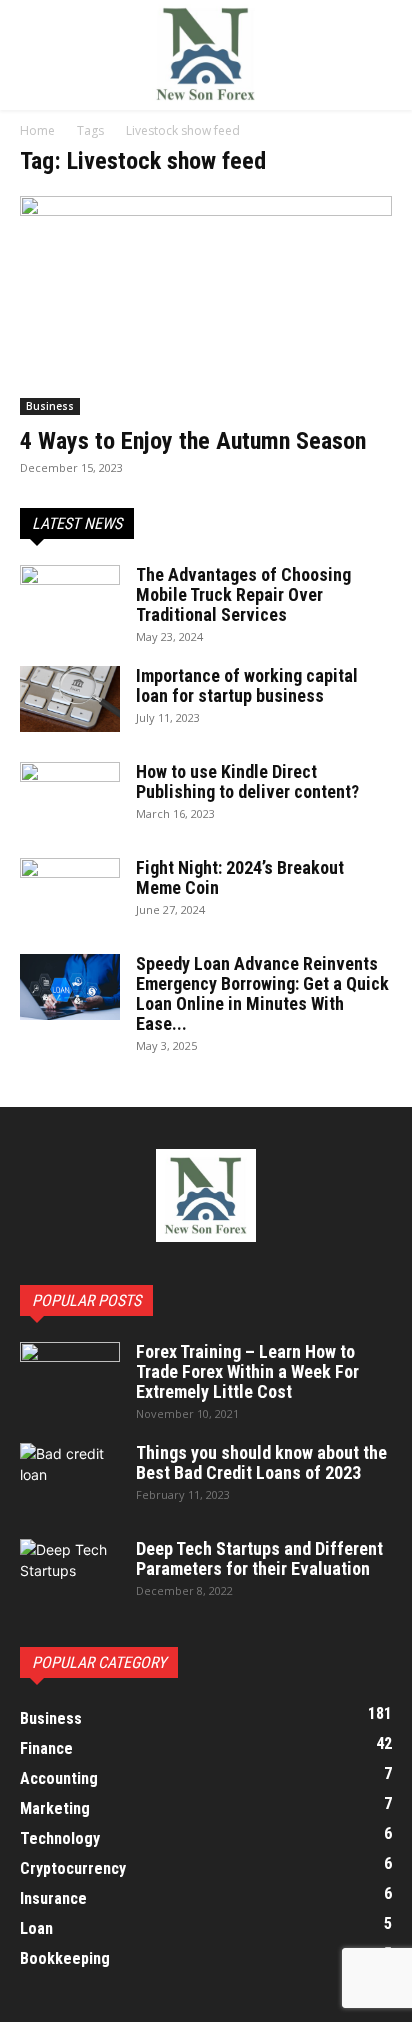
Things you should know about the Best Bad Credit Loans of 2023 (261, 1462)
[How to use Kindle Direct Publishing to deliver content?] (70, 788)
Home (37, 130)
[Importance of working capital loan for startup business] (70, 699)
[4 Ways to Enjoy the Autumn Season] (206, 305)
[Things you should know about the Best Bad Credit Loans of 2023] (70, 1478)
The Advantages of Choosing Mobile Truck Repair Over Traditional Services (243, 594)
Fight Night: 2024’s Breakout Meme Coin (240, 877)
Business (50, 406)
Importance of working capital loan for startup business (247, 685)
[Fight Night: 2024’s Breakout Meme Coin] (70, 886)
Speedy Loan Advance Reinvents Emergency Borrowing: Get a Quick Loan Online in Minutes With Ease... (262, 993)
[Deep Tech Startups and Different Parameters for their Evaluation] (70, 1574)
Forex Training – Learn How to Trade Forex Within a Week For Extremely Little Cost (247, 1371)
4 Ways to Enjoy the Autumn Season (193, 441)
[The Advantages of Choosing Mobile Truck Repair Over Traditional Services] (70, 592)
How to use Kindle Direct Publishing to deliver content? (247, 781)
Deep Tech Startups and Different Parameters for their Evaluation (259, 1558)
